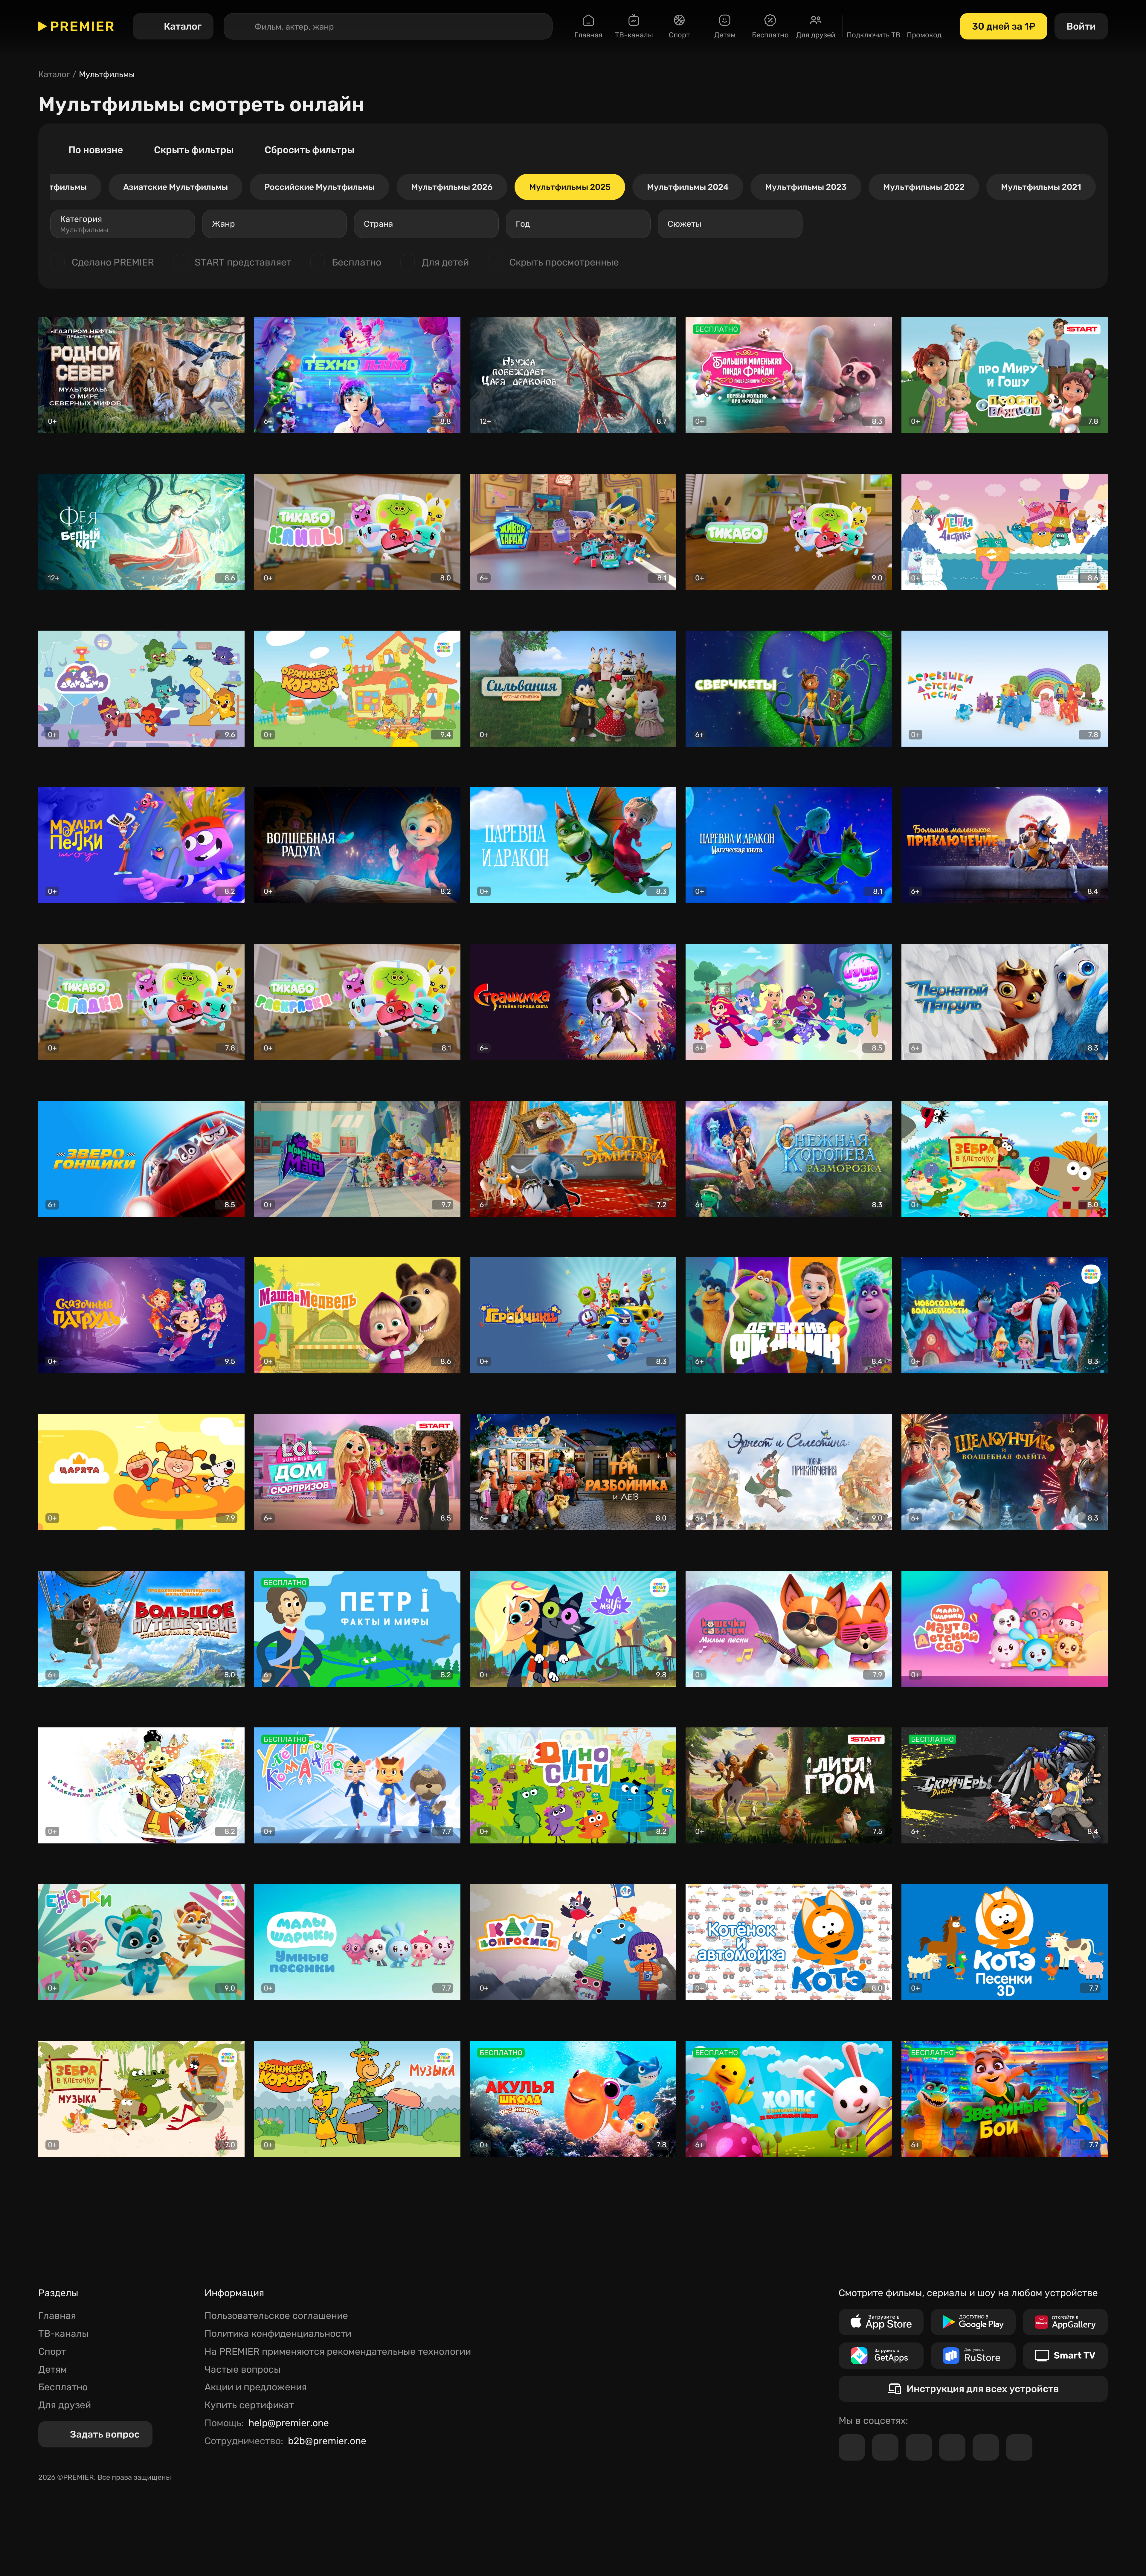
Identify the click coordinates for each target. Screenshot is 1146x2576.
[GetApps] (881, 2356)
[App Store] (881, 2322)
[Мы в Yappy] (1019, 2447)
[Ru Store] (973, 2356)
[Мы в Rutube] (986, 2447)
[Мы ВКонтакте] (885, 2447)
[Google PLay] (973, 2322)
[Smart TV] (1065, 2356)
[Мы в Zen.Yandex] (952, 2447)
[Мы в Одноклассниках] (919, 2447)
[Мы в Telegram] (852, 2447)
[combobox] (123, 224)
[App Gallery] (1065, 2322)
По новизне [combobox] (96, 150)
